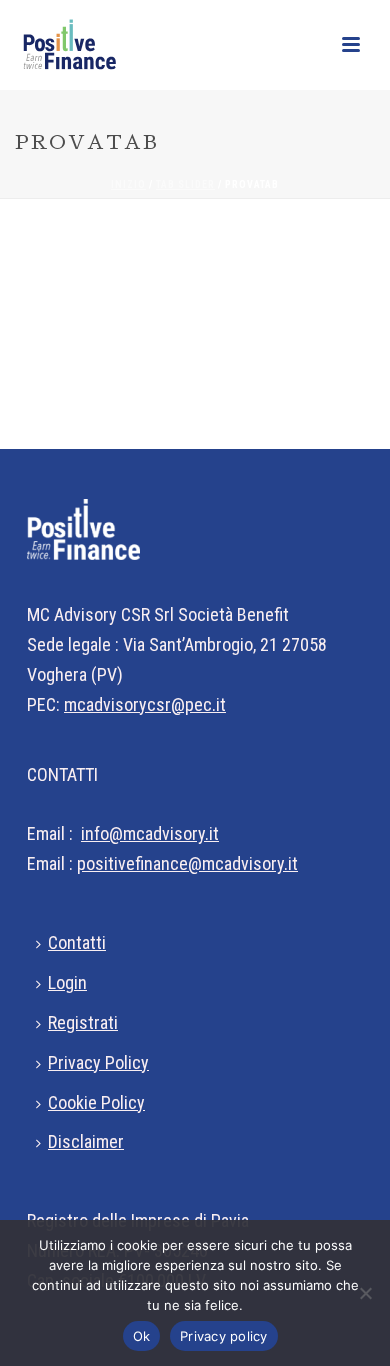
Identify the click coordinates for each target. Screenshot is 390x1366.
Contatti (77, 942)
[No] (365, 1293)
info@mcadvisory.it (150, 833)
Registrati (83, 1022)
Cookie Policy (96, 1102)
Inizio (128, 184)
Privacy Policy (98, 1062)
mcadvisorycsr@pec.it (145, 704)
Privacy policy (224, 1336)
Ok (142, 1336)
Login (67, 982)
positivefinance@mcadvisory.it (187, 863)
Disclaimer (86, 1141)
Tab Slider (185, 184)
